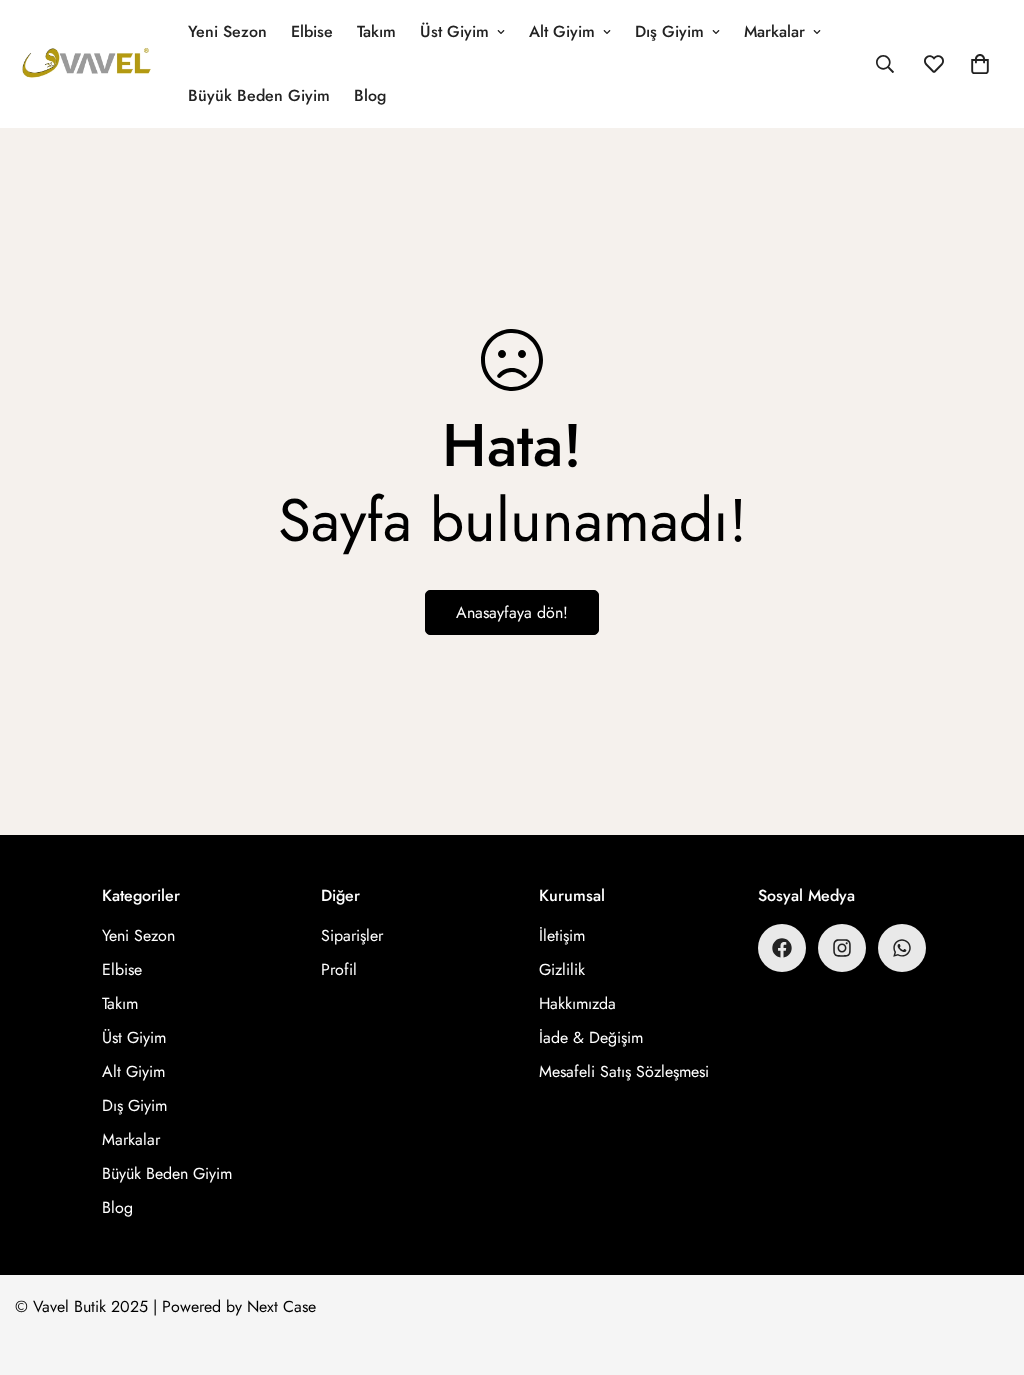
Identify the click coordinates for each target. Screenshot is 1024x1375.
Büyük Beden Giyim (259, 95)
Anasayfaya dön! (512, 612)
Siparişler (352, 935)
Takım (376, 31)
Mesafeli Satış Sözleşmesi (624, 1071)
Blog (370, 95)
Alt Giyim (562, 31)
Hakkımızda (577, 1003)
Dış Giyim (669, 31)
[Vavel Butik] (87, 64)
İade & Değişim (591, 1037)
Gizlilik (562, 969)
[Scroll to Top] (985, 1266)
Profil (339, 969)
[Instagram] (842, 948)
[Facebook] (782, 948)
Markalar (774, 31)
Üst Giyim (454, 31)
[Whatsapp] (902, 948)
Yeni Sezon (227, 31)
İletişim (562, 935)
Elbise (312, 31)
